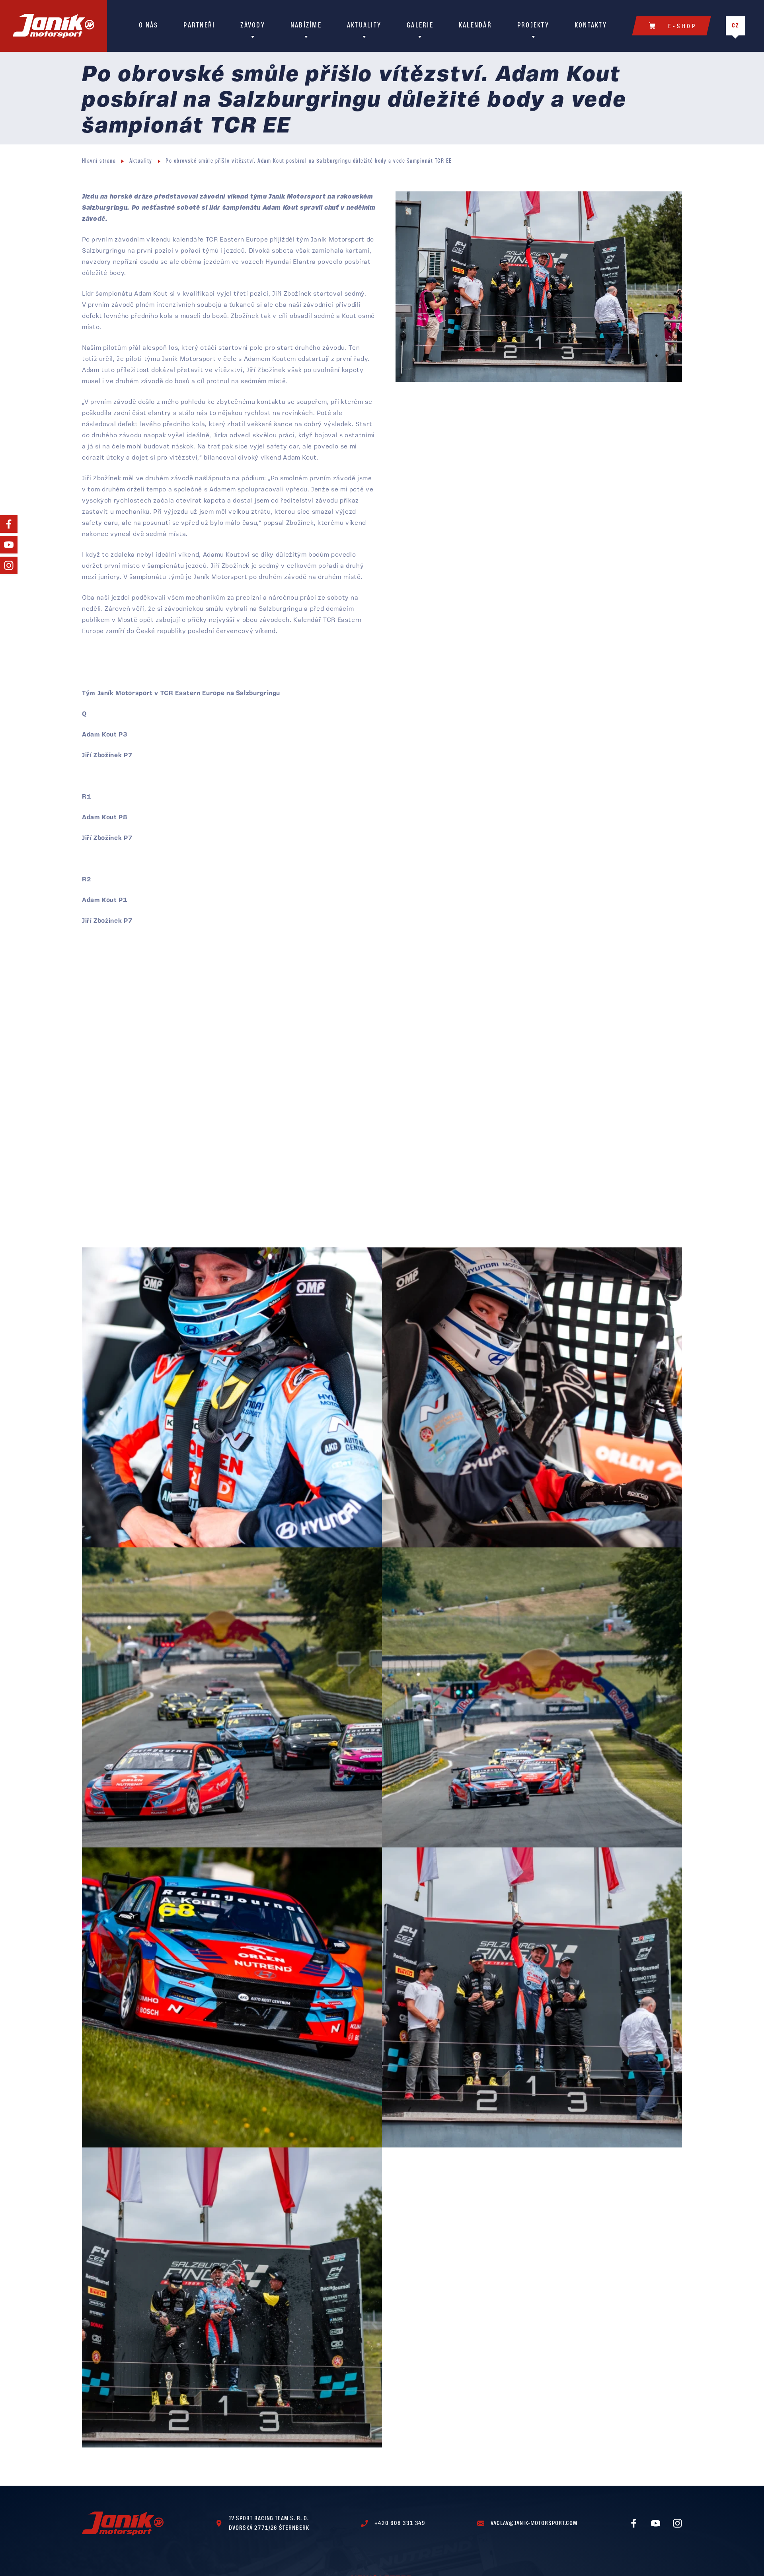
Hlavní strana (99, 161)
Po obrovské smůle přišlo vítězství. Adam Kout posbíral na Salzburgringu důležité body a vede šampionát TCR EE (309, 161)
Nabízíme (306, 26)
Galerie (420, 26)
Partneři (199, 26)
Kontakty (591, 26)
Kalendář (475, 26)
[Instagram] (9, 565)
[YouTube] (9, 545)
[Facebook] (9, 524)
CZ (736, 26)
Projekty (533, 26)
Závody (253, 26)
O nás (148, 26)
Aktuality (364, 26)
